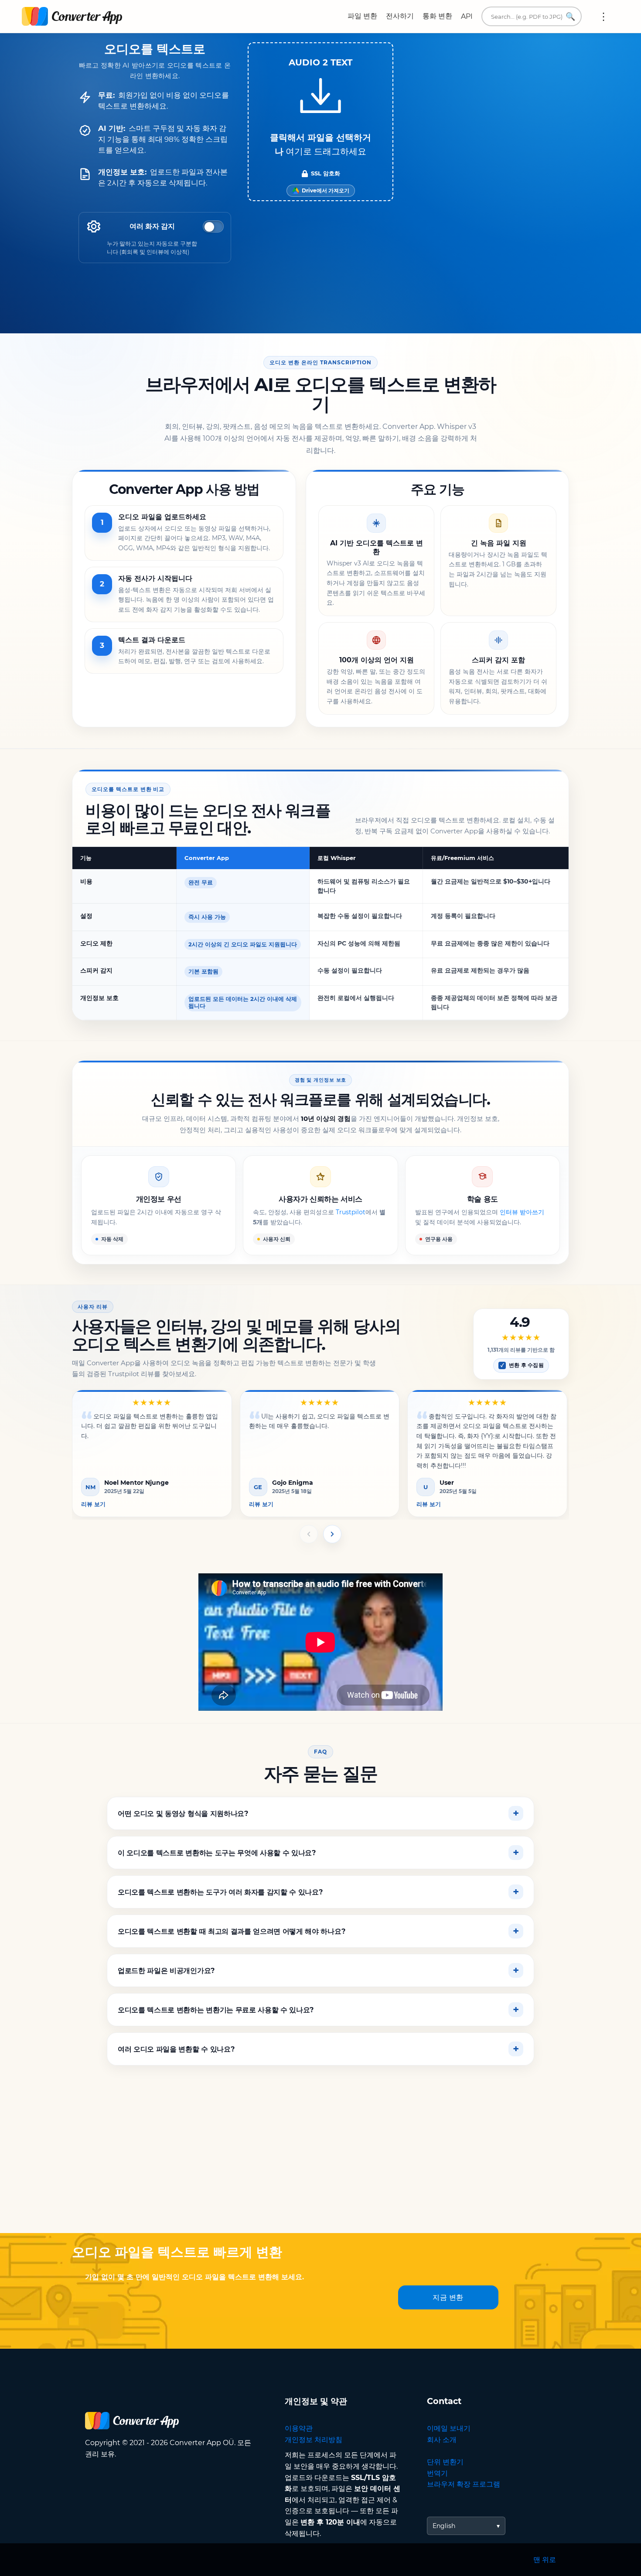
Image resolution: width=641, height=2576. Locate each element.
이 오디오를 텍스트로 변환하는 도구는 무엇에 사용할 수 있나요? (217, 1852)
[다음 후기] (332, 1534)
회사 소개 (442, 2440)
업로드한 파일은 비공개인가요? (166, 1970)
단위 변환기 (445, 2462)
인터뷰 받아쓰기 (522, 1212)
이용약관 (299, 2428)
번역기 (437, 2473)
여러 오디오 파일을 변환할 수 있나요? (176, 2049)
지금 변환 (448, 2297)
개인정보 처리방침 (314, 2440)
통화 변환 (437, 16)
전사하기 (400, 16)
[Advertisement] (320, 2163)
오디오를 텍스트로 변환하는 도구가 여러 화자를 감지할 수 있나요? (220, 1892)
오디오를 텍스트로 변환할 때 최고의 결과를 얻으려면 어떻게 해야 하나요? (231, 1931)
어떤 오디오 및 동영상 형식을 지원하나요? (183, 1813)
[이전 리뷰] (309, 1534)
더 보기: (603, 17)
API (467, 16)
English (444, 2526)
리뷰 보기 (93, 1504)
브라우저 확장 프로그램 (464, 2484)
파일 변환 (362, 16)
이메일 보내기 (449, 2428)
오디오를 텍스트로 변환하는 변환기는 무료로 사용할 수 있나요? (216, 2009)
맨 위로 (545, 2560)
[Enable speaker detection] (213, 226)
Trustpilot (351, 1212)
